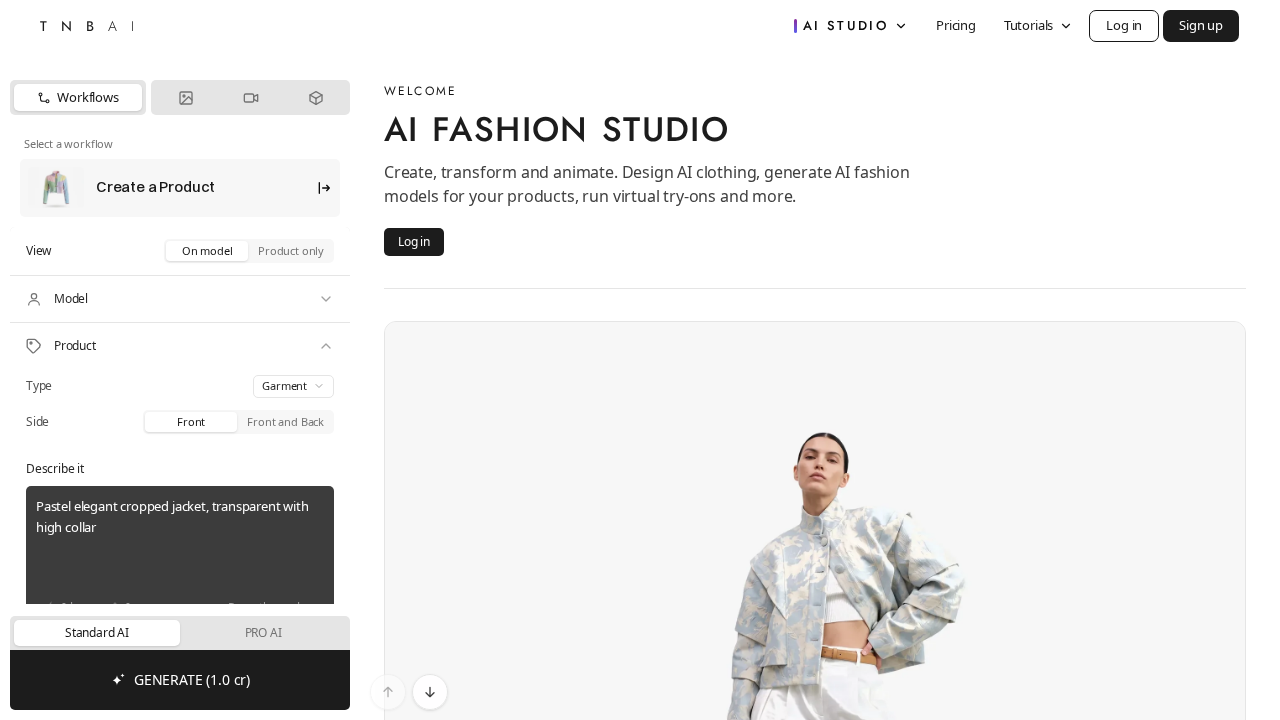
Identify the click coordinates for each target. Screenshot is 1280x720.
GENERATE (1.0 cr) (192, 679)
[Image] (185, 97)
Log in (1124, 25)
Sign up (1201, 25)
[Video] (250, 97)
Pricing (956, 25)
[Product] (180, 346)
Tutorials (1028, 25)
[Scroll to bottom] (430, 692)
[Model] (180, 299)
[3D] (315, 97)
